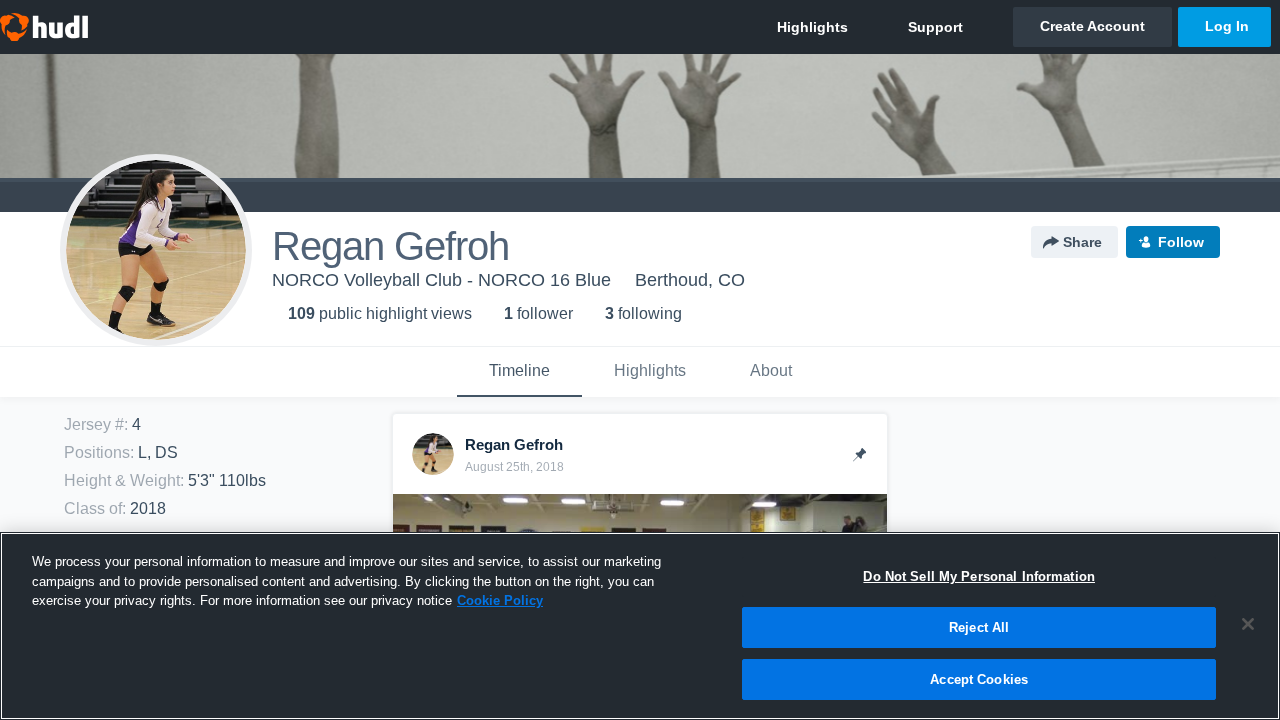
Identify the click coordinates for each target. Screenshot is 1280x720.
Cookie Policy (500, 600)
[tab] (519, 372)
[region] (640, 626)
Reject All (979, 627)
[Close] (1248, 624)
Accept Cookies (979, 678)
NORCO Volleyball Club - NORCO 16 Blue (441, 280)
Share (1082, 242)
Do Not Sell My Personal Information (979, 576)
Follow (1181, 242)
